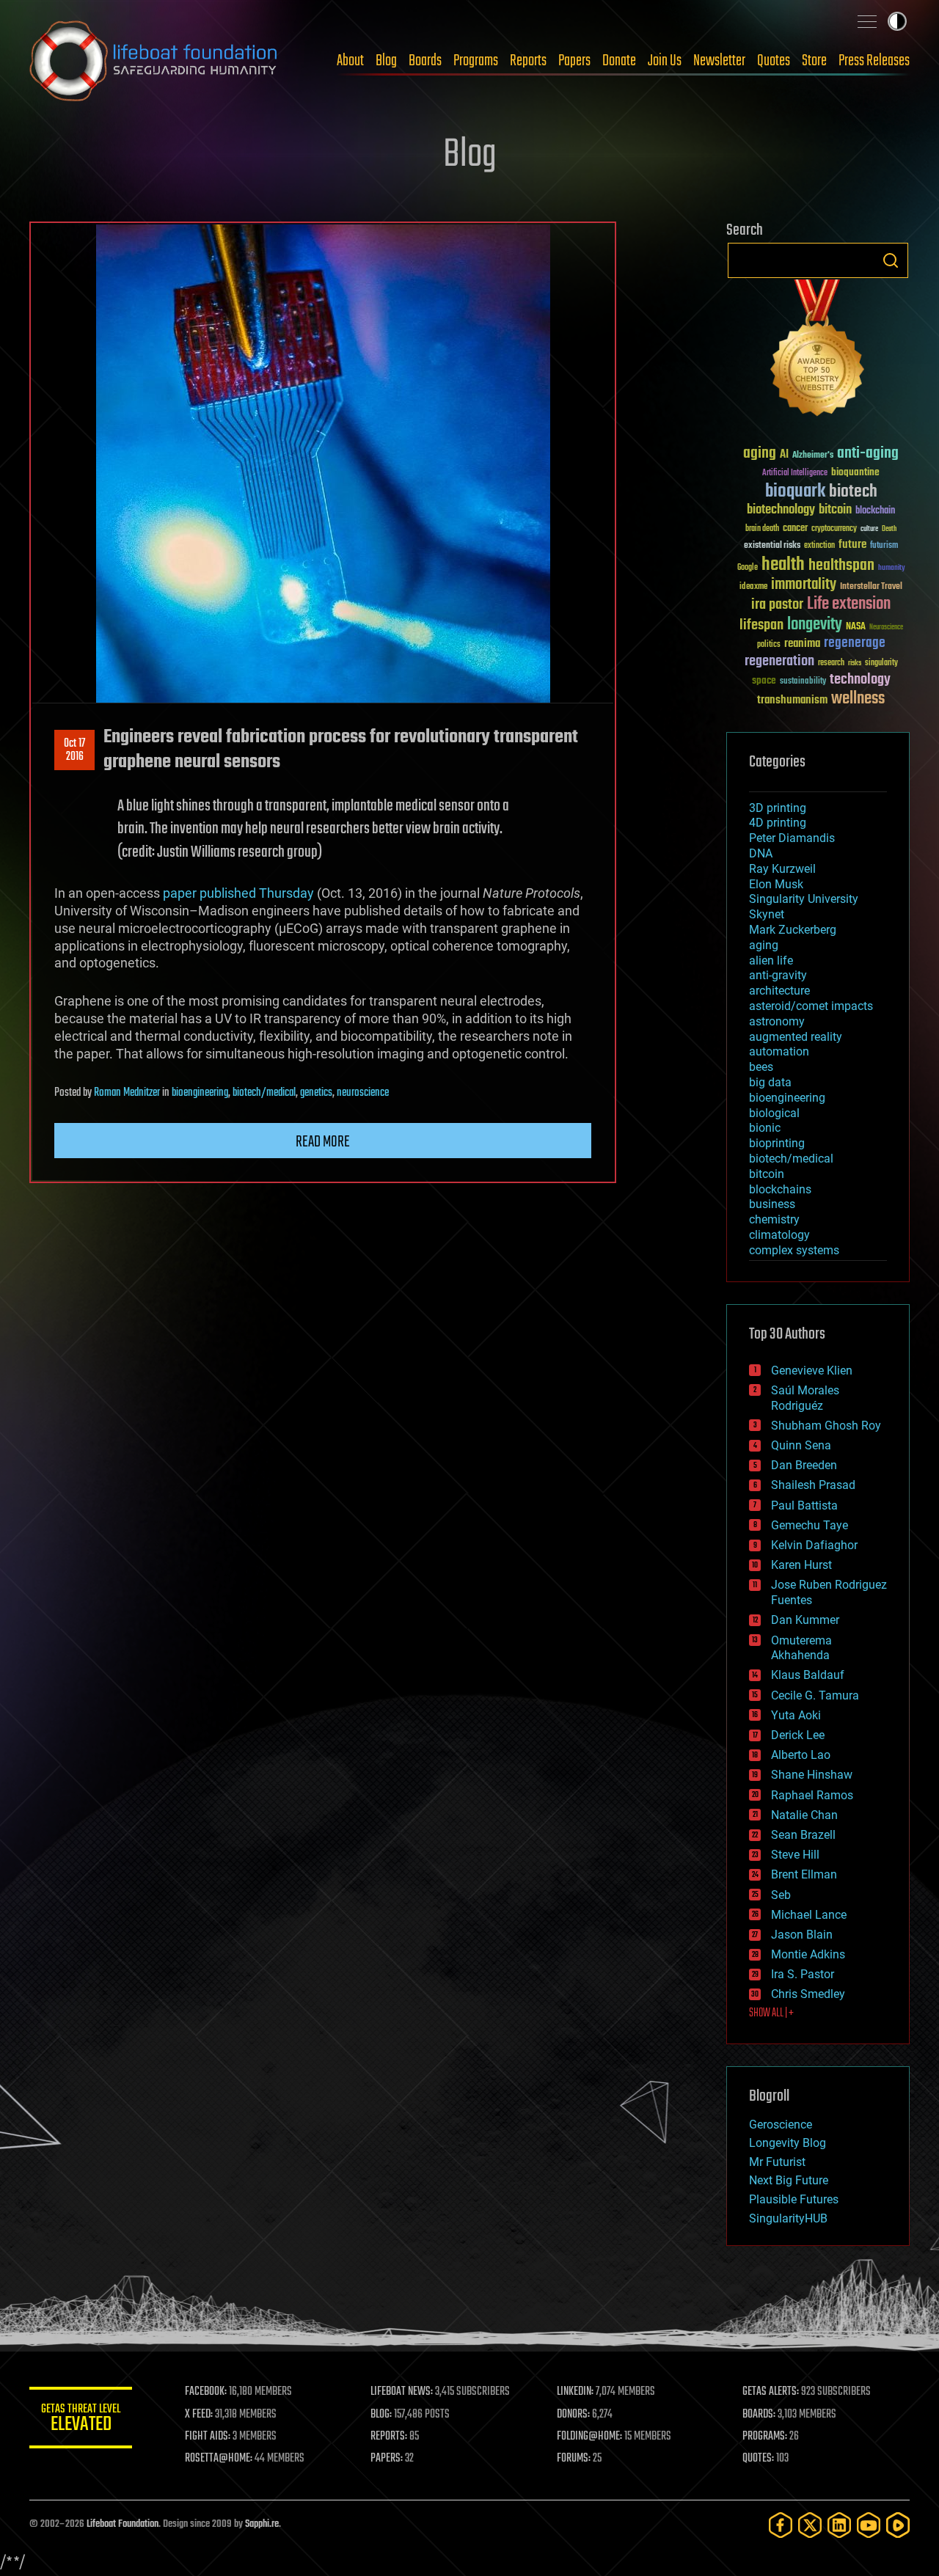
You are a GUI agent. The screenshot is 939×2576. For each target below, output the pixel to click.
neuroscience (363, 1093)
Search (891, 260)
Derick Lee (798, 1735)
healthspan (841, 566)
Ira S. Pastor (803, 1974)
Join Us (665, 61)
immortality (804, 585)
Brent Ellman (804, 1874)
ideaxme (753, 588)
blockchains (780, 1189)
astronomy (777, 1021)
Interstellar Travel (871, 587)
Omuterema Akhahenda (801, 1648)
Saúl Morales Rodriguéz (805, 1398)
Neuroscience (886, 628)
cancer (795, 529)
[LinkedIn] (839, 2525)
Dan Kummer (805, 1620)
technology (860, 680)
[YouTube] (869, 2525)
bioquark (795, 492)
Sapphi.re (262, 2524)
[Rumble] (898, 2525)
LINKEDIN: (575, 2392)
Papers (574, 61)
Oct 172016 (74, 750)
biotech (853, 492)
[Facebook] (781, 2525)
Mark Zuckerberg (793, 930)
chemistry (774, 1219)
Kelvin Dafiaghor (814, 1545)
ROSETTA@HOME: (219, 2459)
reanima (802, 644)
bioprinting (777, 1143)
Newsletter (719, 61)
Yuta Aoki (796, 1715)
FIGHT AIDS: (208, 2437)
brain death (762, 529)
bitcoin (835, 510)
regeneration (779, 661)
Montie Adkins (808, 1954)
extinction (819, 546)
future (852, 545)
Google (748, 568)
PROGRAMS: (765, 2437)
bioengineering (200, 1093)
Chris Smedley (808, 1994)
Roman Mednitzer (127, 1093)
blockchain (875, 511)
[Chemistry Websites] (818, 351)
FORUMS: (574, 2459)
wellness (858, 699)
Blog (386, 61)
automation (779, 1051)
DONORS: (573, 2415)
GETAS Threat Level (81, 2420)
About (350, 61)
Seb (781, 1895)
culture (869, 529)
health (783, 565)
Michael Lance (809, 1915)
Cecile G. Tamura (815, 1695)
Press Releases (874, 61)
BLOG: (381, 2415)
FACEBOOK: (206, 2392)
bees (761, 1067)
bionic (765, 1128)
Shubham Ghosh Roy (826, 1426)
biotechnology (781, 510)
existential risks (772, 546)
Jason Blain (802, 1935)
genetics (316, 1093)
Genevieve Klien (812, 1371)
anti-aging (868, 454)
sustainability (803, 682)
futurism (884, 546)
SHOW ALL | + (771, 2013)
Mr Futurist (777, 2162)
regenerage (855, 643)
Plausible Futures (794, 2199)
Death (889, 529)
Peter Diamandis (792, 838)
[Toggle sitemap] (867, 21)
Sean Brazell (803, 1835)
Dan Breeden (804, 1465)
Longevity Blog (788, 2143)
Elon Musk (776, 884)
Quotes (774, 61)
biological (774, 1113)
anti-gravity (778, 975)
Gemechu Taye (810, 1525)
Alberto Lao (801, 1755)
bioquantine (855, 472)
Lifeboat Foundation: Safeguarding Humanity (154, 61)
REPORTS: (389, 2437)
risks (855, 663)
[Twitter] (810, 2525)
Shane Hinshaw (812, 1775)
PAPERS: (387, 2459)
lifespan (761, 625)
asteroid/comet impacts (811, 1006)
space (764, 680)
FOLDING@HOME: (589, 2437)
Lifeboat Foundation (123, 2524)
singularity (881, 663)
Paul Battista (804, 1505)
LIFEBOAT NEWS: (402, 2392)
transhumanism (792, 700)
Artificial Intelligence (795, 473)
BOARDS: (759, 2415)
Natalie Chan (804, 1815)
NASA (856, 627)
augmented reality (796, 1037)
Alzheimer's (813, 456)
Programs (476, 61)
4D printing (778, 823)
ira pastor (777, 605)
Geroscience (781, 2125)
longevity (815, 625)
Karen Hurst (801, 1565)
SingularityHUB (788, 2218)
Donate (619, 61)
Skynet (767, 914)
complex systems (794, 1250)
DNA (761, 853)
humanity (892, 568)
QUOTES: (758, 2459)
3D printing (778, 808)
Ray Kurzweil (782, 869)
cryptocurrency (834, 529)
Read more (323, 1142)
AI (784, 455)
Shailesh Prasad (813, 1485)
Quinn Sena (801, 1445)
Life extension (849, 604)
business (772, 1204)
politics (769, 645)
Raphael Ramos (812, 1795)
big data (770, 1082)
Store (814, 61)
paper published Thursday (238, 893)
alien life (771, 960)
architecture (779, 991)
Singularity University (804, 899)
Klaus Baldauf (808, 1675)
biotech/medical (264, 1093)
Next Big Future (789, 2180)
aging (760, 454)
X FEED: (199, 2415)
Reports (528, 61)
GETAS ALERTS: (771, 2392)
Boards (425, 61)
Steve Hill (795, 1855)
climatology (779, 1235)
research (831, 663)
